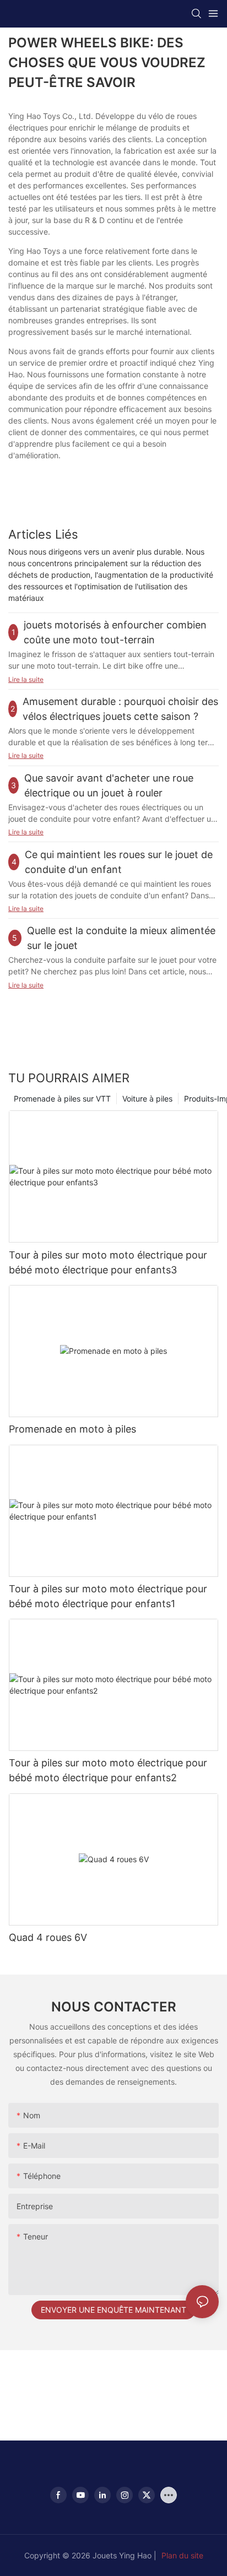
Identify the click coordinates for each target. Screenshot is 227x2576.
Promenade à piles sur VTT (62, 1099)
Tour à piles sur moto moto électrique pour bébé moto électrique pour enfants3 (108, 1262)
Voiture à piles (147, 1099)
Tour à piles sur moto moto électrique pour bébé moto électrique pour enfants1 (108, 1596)
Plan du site (182, 2555)
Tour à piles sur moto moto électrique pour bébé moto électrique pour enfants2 (108, 1770)
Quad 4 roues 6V (48, 1937)
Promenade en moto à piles (72, 1429)
